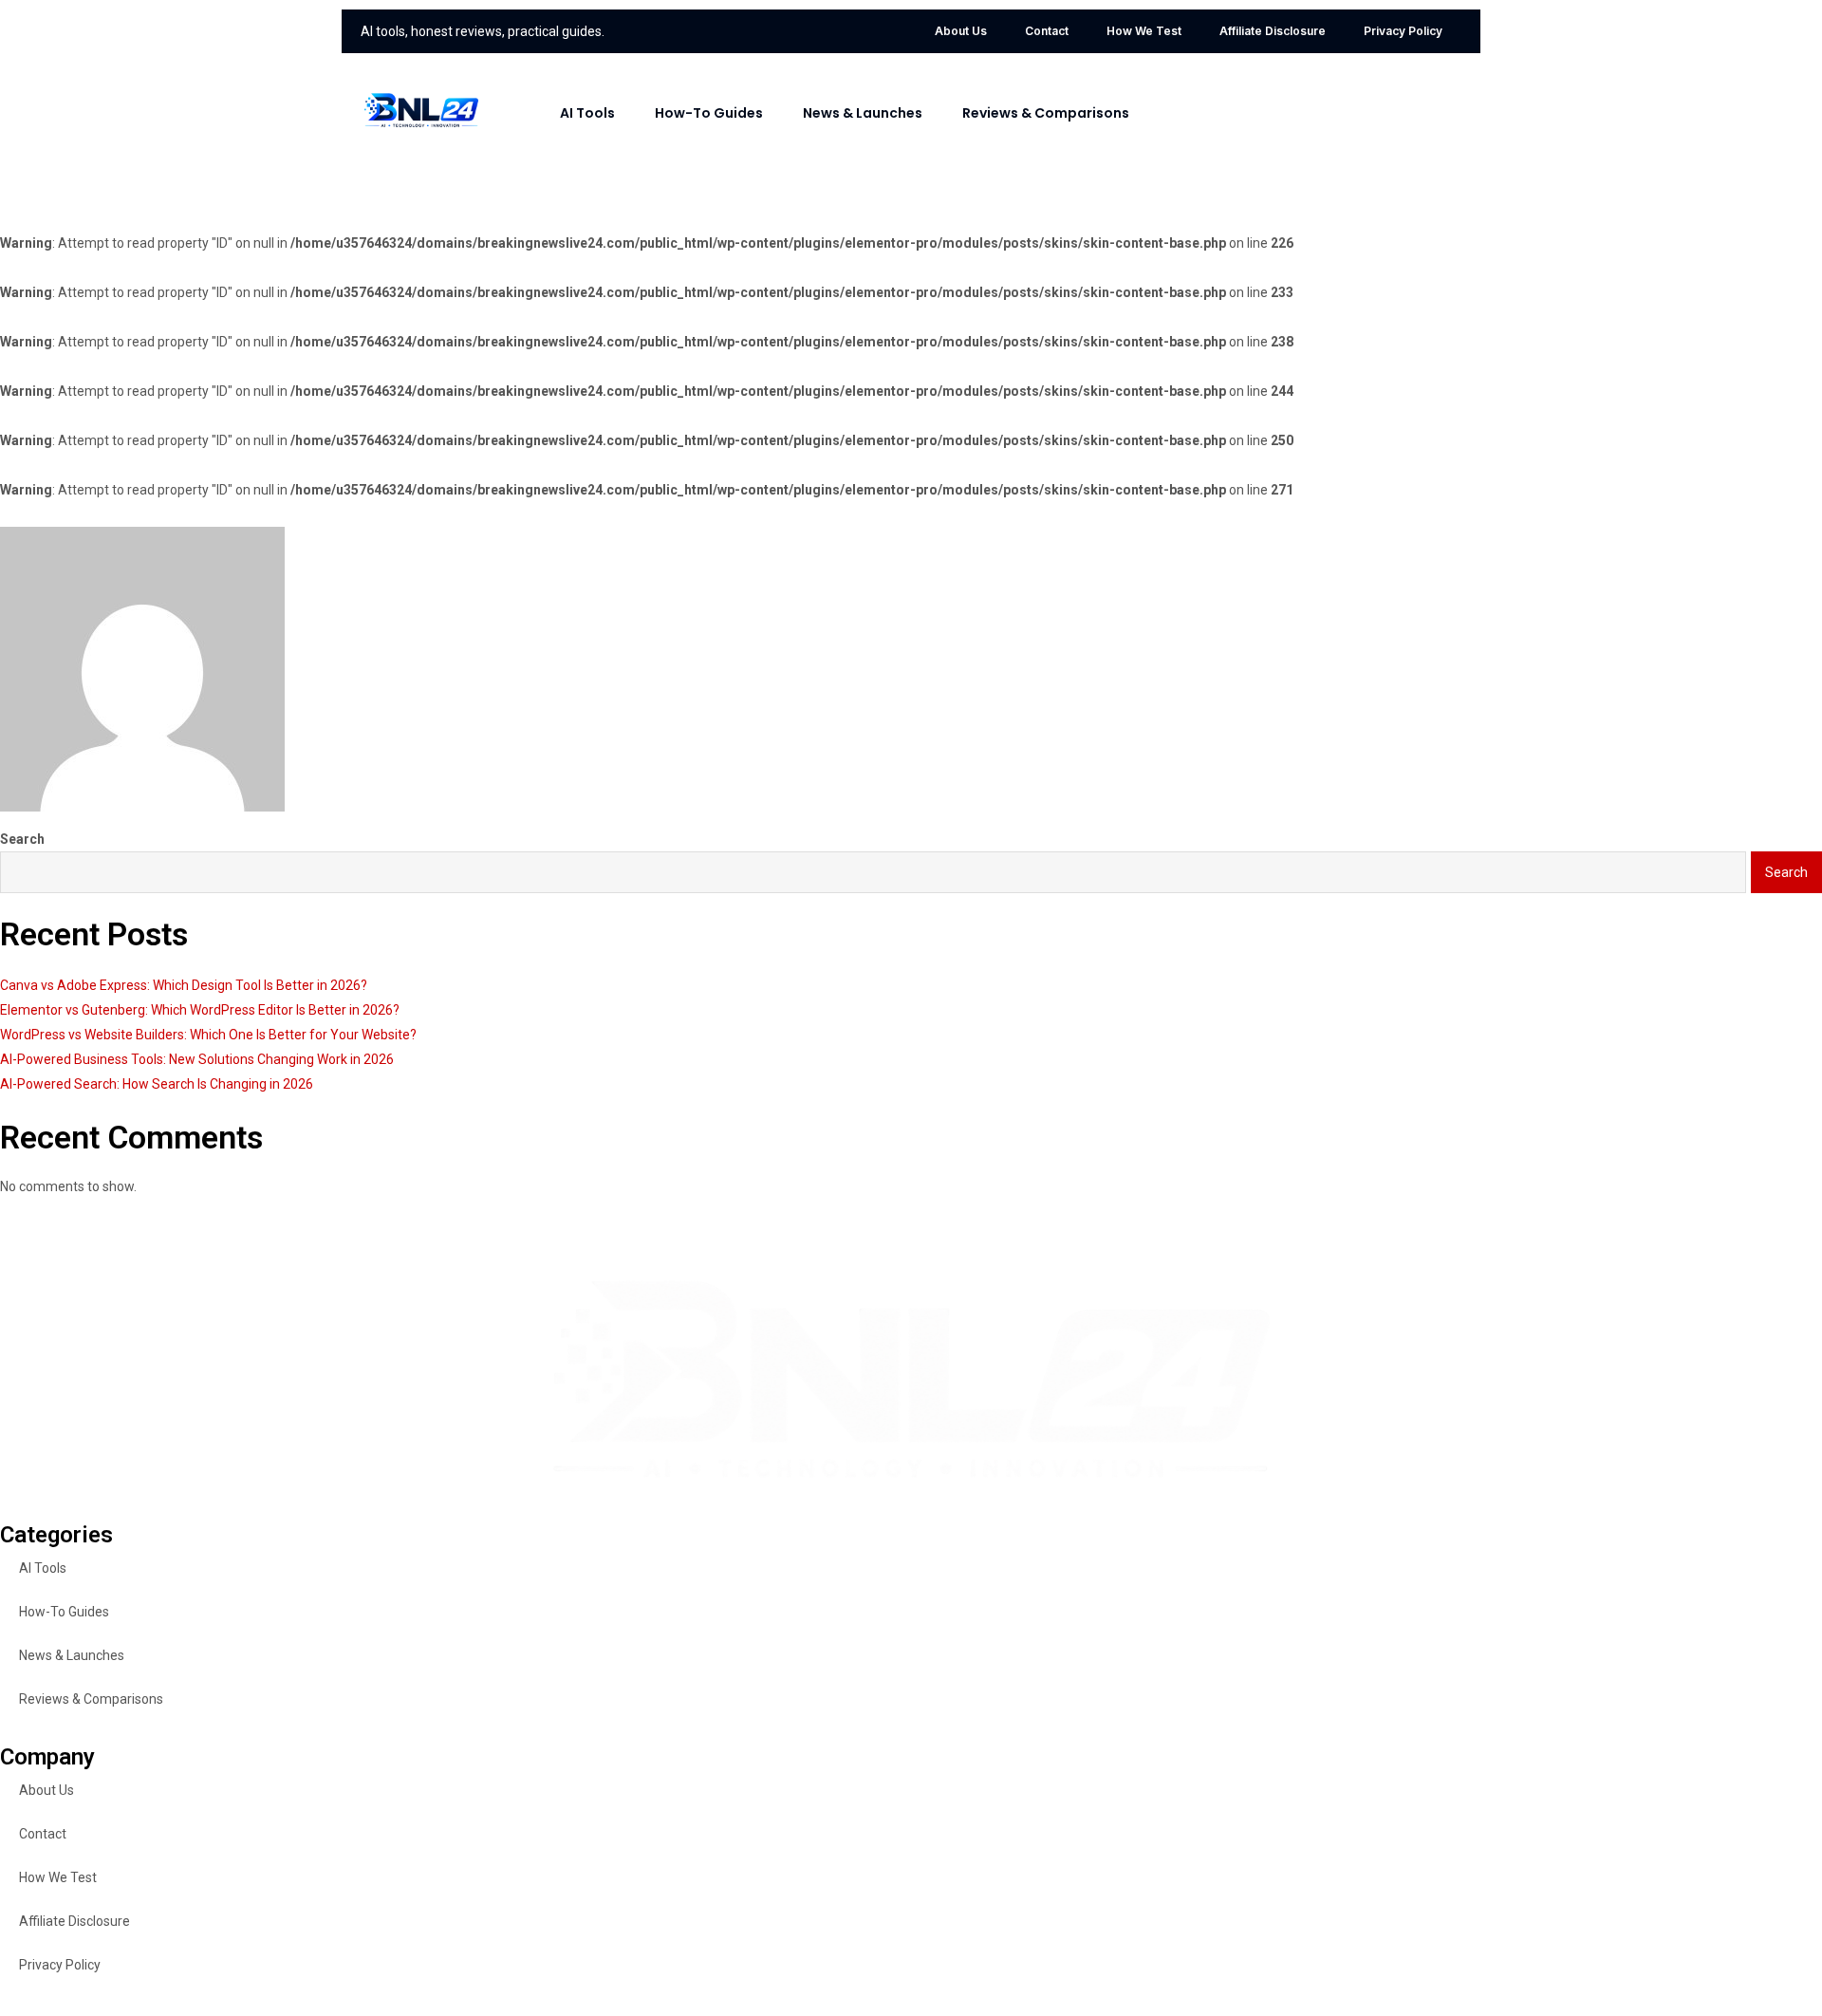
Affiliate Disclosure (1273, 31)
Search (22, 839)
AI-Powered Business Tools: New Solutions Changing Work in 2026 (197, 1059)
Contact (1047, 31)
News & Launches (863, 113)
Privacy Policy (1403, 31)
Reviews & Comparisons (1046, 113)
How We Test (1144, 31)
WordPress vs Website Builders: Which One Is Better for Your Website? (208, 1035)
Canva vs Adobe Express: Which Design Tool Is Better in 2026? (184, 985)
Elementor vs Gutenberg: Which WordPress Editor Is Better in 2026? (200, 1010)
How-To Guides (709, 113)
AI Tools (587, 113)
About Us (961, 31)
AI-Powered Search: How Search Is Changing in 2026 (157, 1084)
